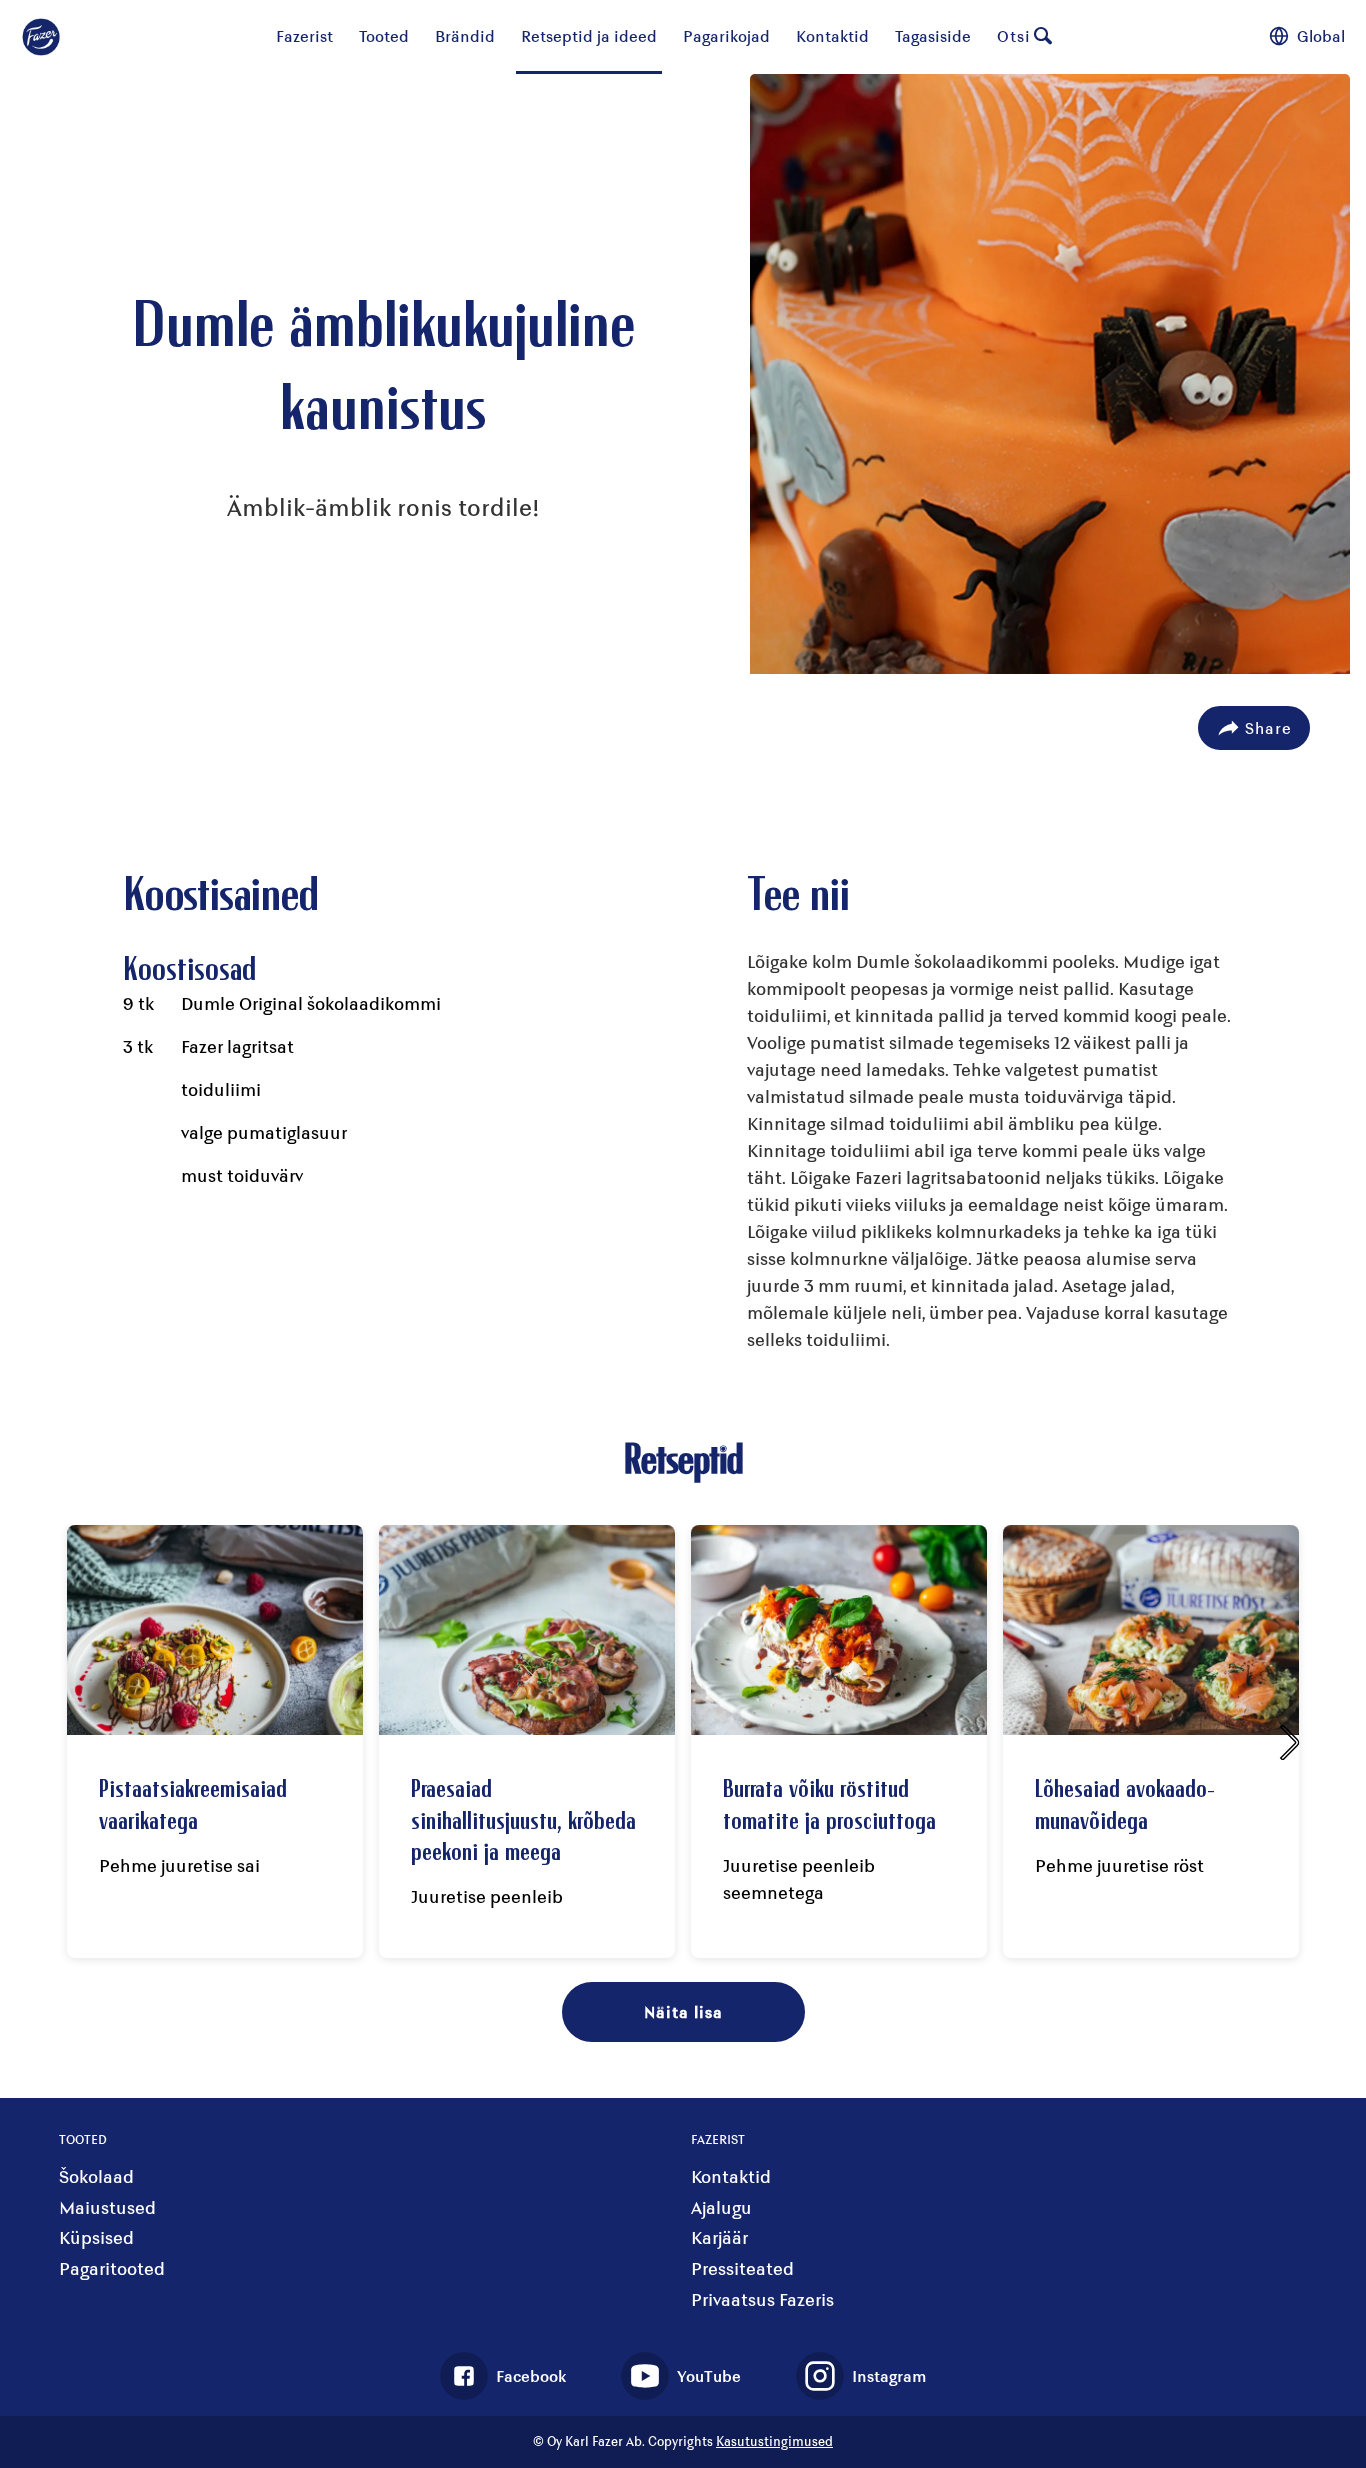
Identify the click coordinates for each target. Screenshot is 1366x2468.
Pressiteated (742, 2268)
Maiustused (107, 2207)
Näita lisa (683, 2011)
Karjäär (719, 2237)
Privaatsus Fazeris (762, 2299)
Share (1268, 727)
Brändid (465, 35)
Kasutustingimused (774, 2441)
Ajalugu (721, 2207)
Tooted (384, 35)
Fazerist (304, 35)
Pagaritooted (112, 2268)
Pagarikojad (726, 35)
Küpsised (96, 2237)
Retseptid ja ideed (589, 35)
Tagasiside (933, 35)
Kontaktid (832, 35)
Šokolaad (96, 2176)
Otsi (1014, 35)
